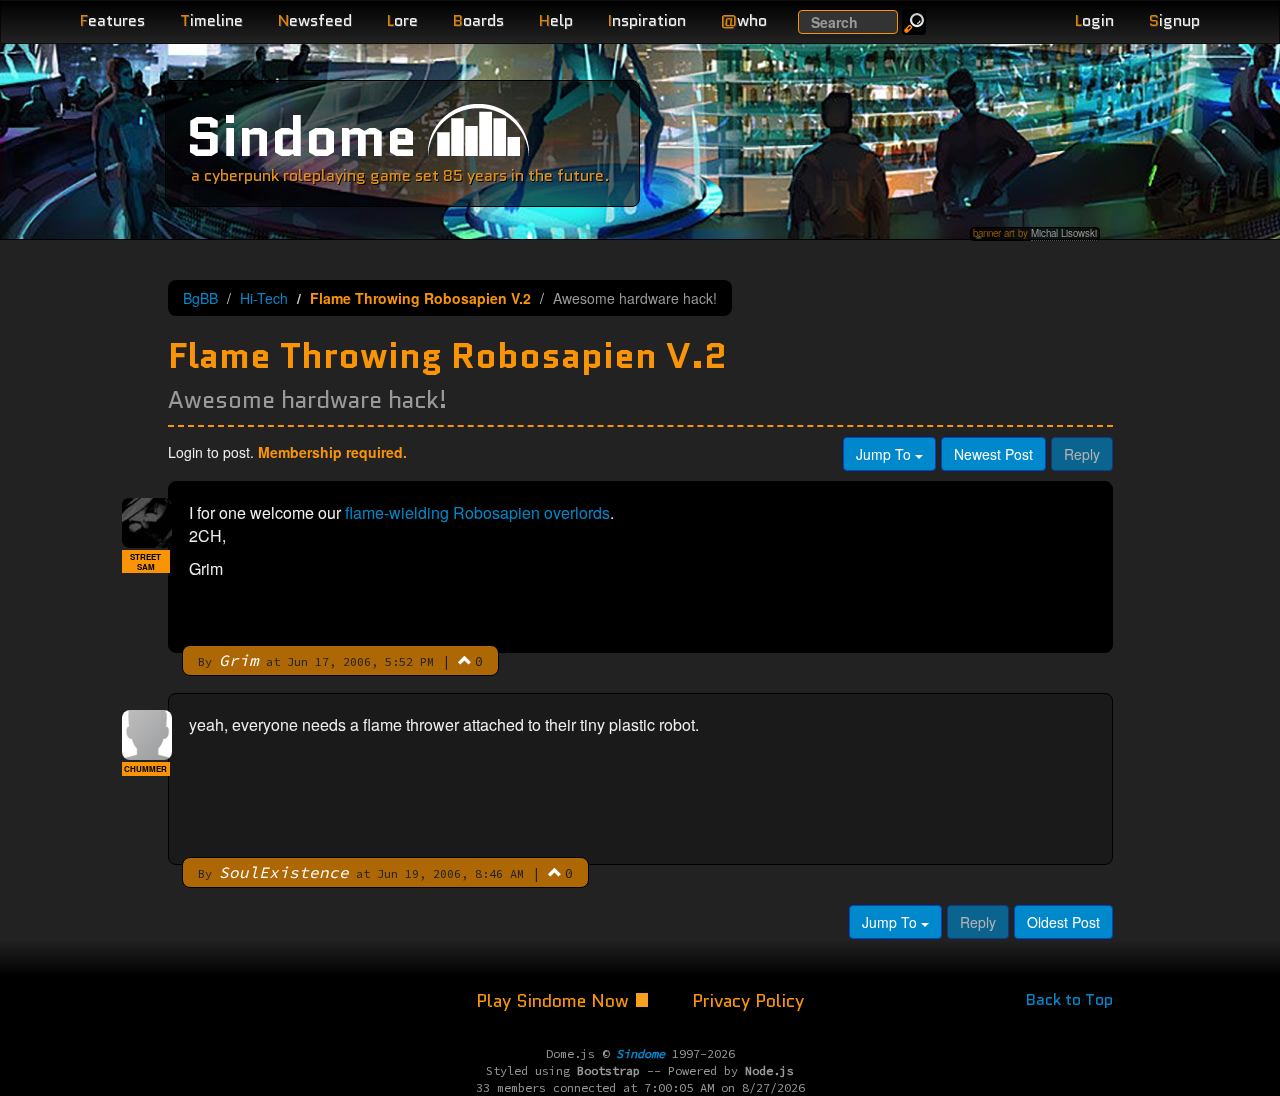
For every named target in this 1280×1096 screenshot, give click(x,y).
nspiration (647, 20)
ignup (1174, 20)
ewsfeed (315, 20)
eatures (112, 20)
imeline (211, 20)
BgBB (200, 298)
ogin (1094, 20)
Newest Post (993, 454)
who (744, 20)
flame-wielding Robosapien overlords (477, 512)
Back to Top (1069, 999)
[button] (465, 660)
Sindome (301, 136)
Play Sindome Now (555, 1001)
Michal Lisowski (1064, 233)
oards (478, 20)
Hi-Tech (264, 298)
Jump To (885, 454)
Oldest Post (1063, 922)
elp (556, 20)
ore (402, 20)
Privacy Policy (748, 1001)
